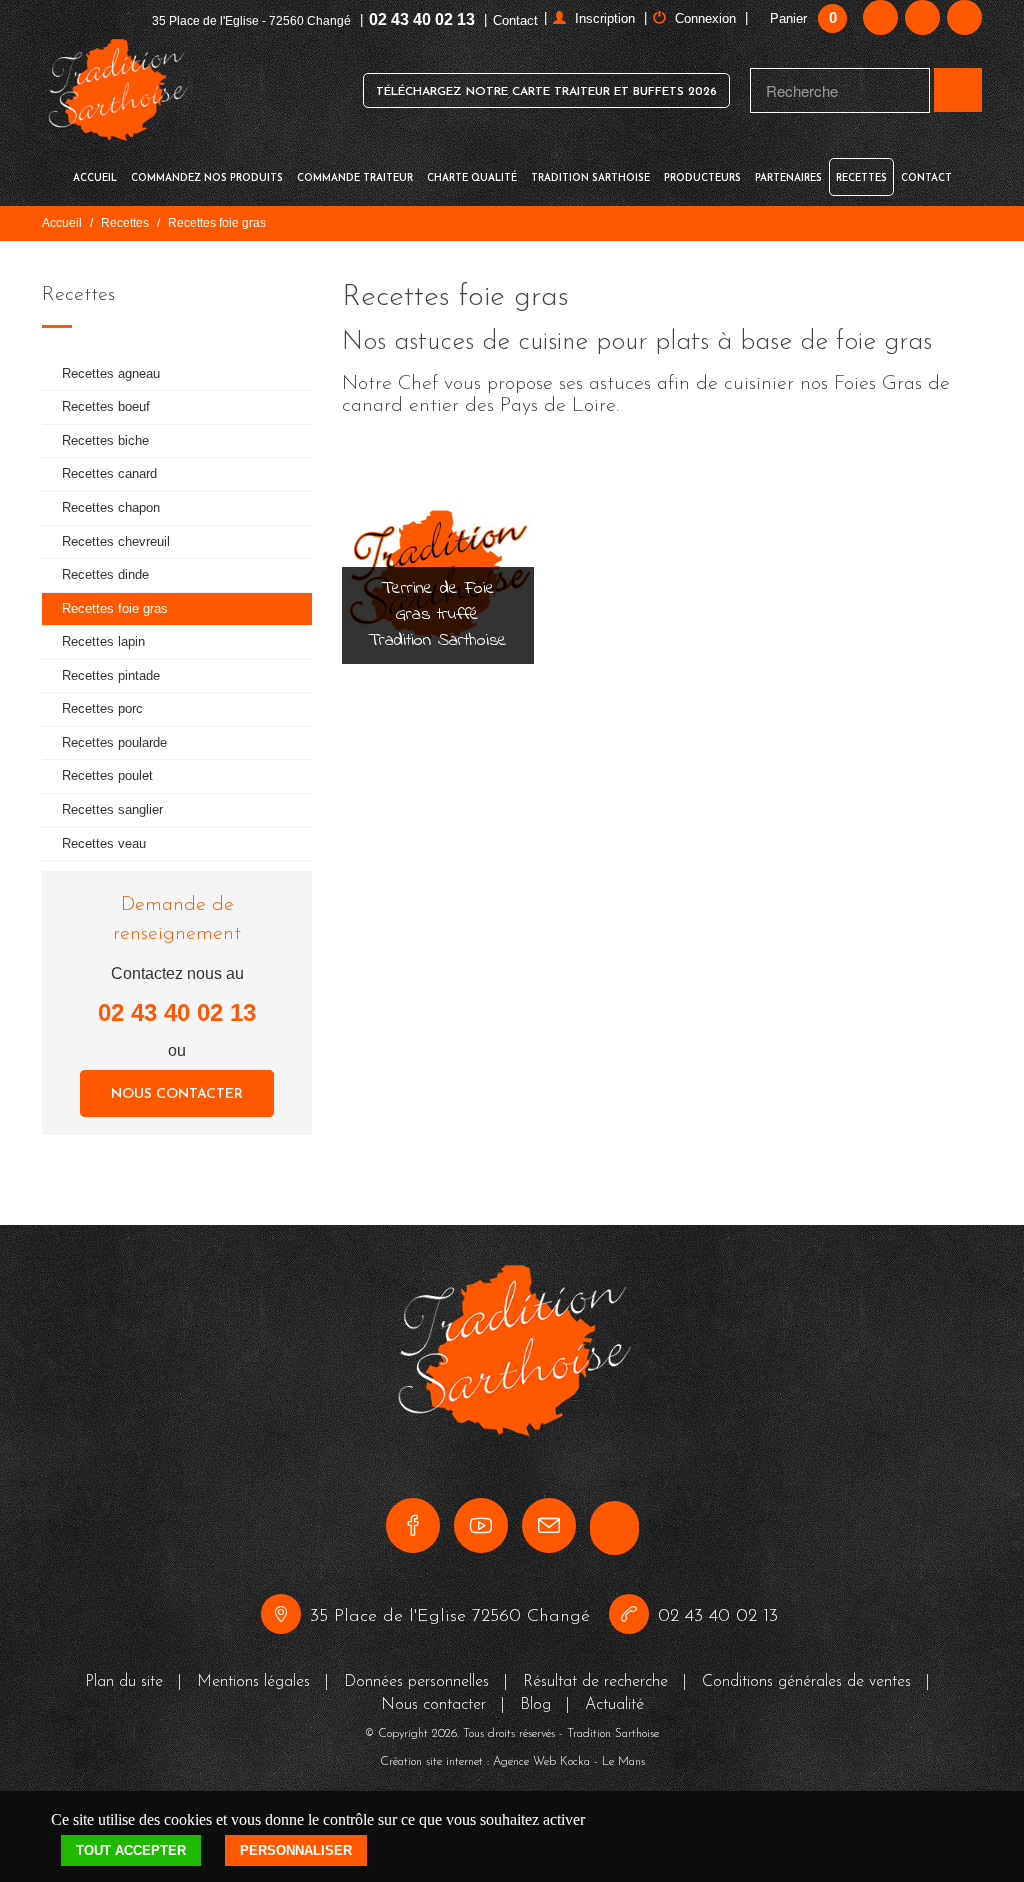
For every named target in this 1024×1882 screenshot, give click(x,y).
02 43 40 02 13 (422, 19)
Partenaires (788, 178)
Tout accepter (131, 1850)
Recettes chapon (111, 507)
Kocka (575, 1762)
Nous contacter (177, 1094)
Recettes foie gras (115, 608)
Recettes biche (105, 440)
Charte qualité (472, 178)
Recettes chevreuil (116, 541)
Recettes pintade (111, 675)
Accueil (95, 178)
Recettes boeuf (106, 406)
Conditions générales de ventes (806, 1682)
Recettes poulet (107, 775)
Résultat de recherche (595, 1682)
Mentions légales (253, 1682)
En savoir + (438, 639)
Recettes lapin (103, 641)
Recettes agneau (111, 373)
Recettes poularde (114, 742)
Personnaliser (296, 1850)
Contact (515, 20)
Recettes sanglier (112, 809)
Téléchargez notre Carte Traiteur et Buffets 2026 (546, 92)
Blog (535, 1705)
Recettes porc (102, 708)
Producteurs (702, 178)
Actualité (614, 1705)
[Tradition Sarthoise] (116, 90)
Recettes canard (109, 473)
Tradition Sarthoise (590, 178)
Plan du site (124, 1682)
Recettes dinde (105, 574)
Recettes (861, 178)
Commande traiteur (355, 178)
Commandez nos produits (207, 178)
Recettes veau (104, 843)
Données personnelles (416, 1682)
